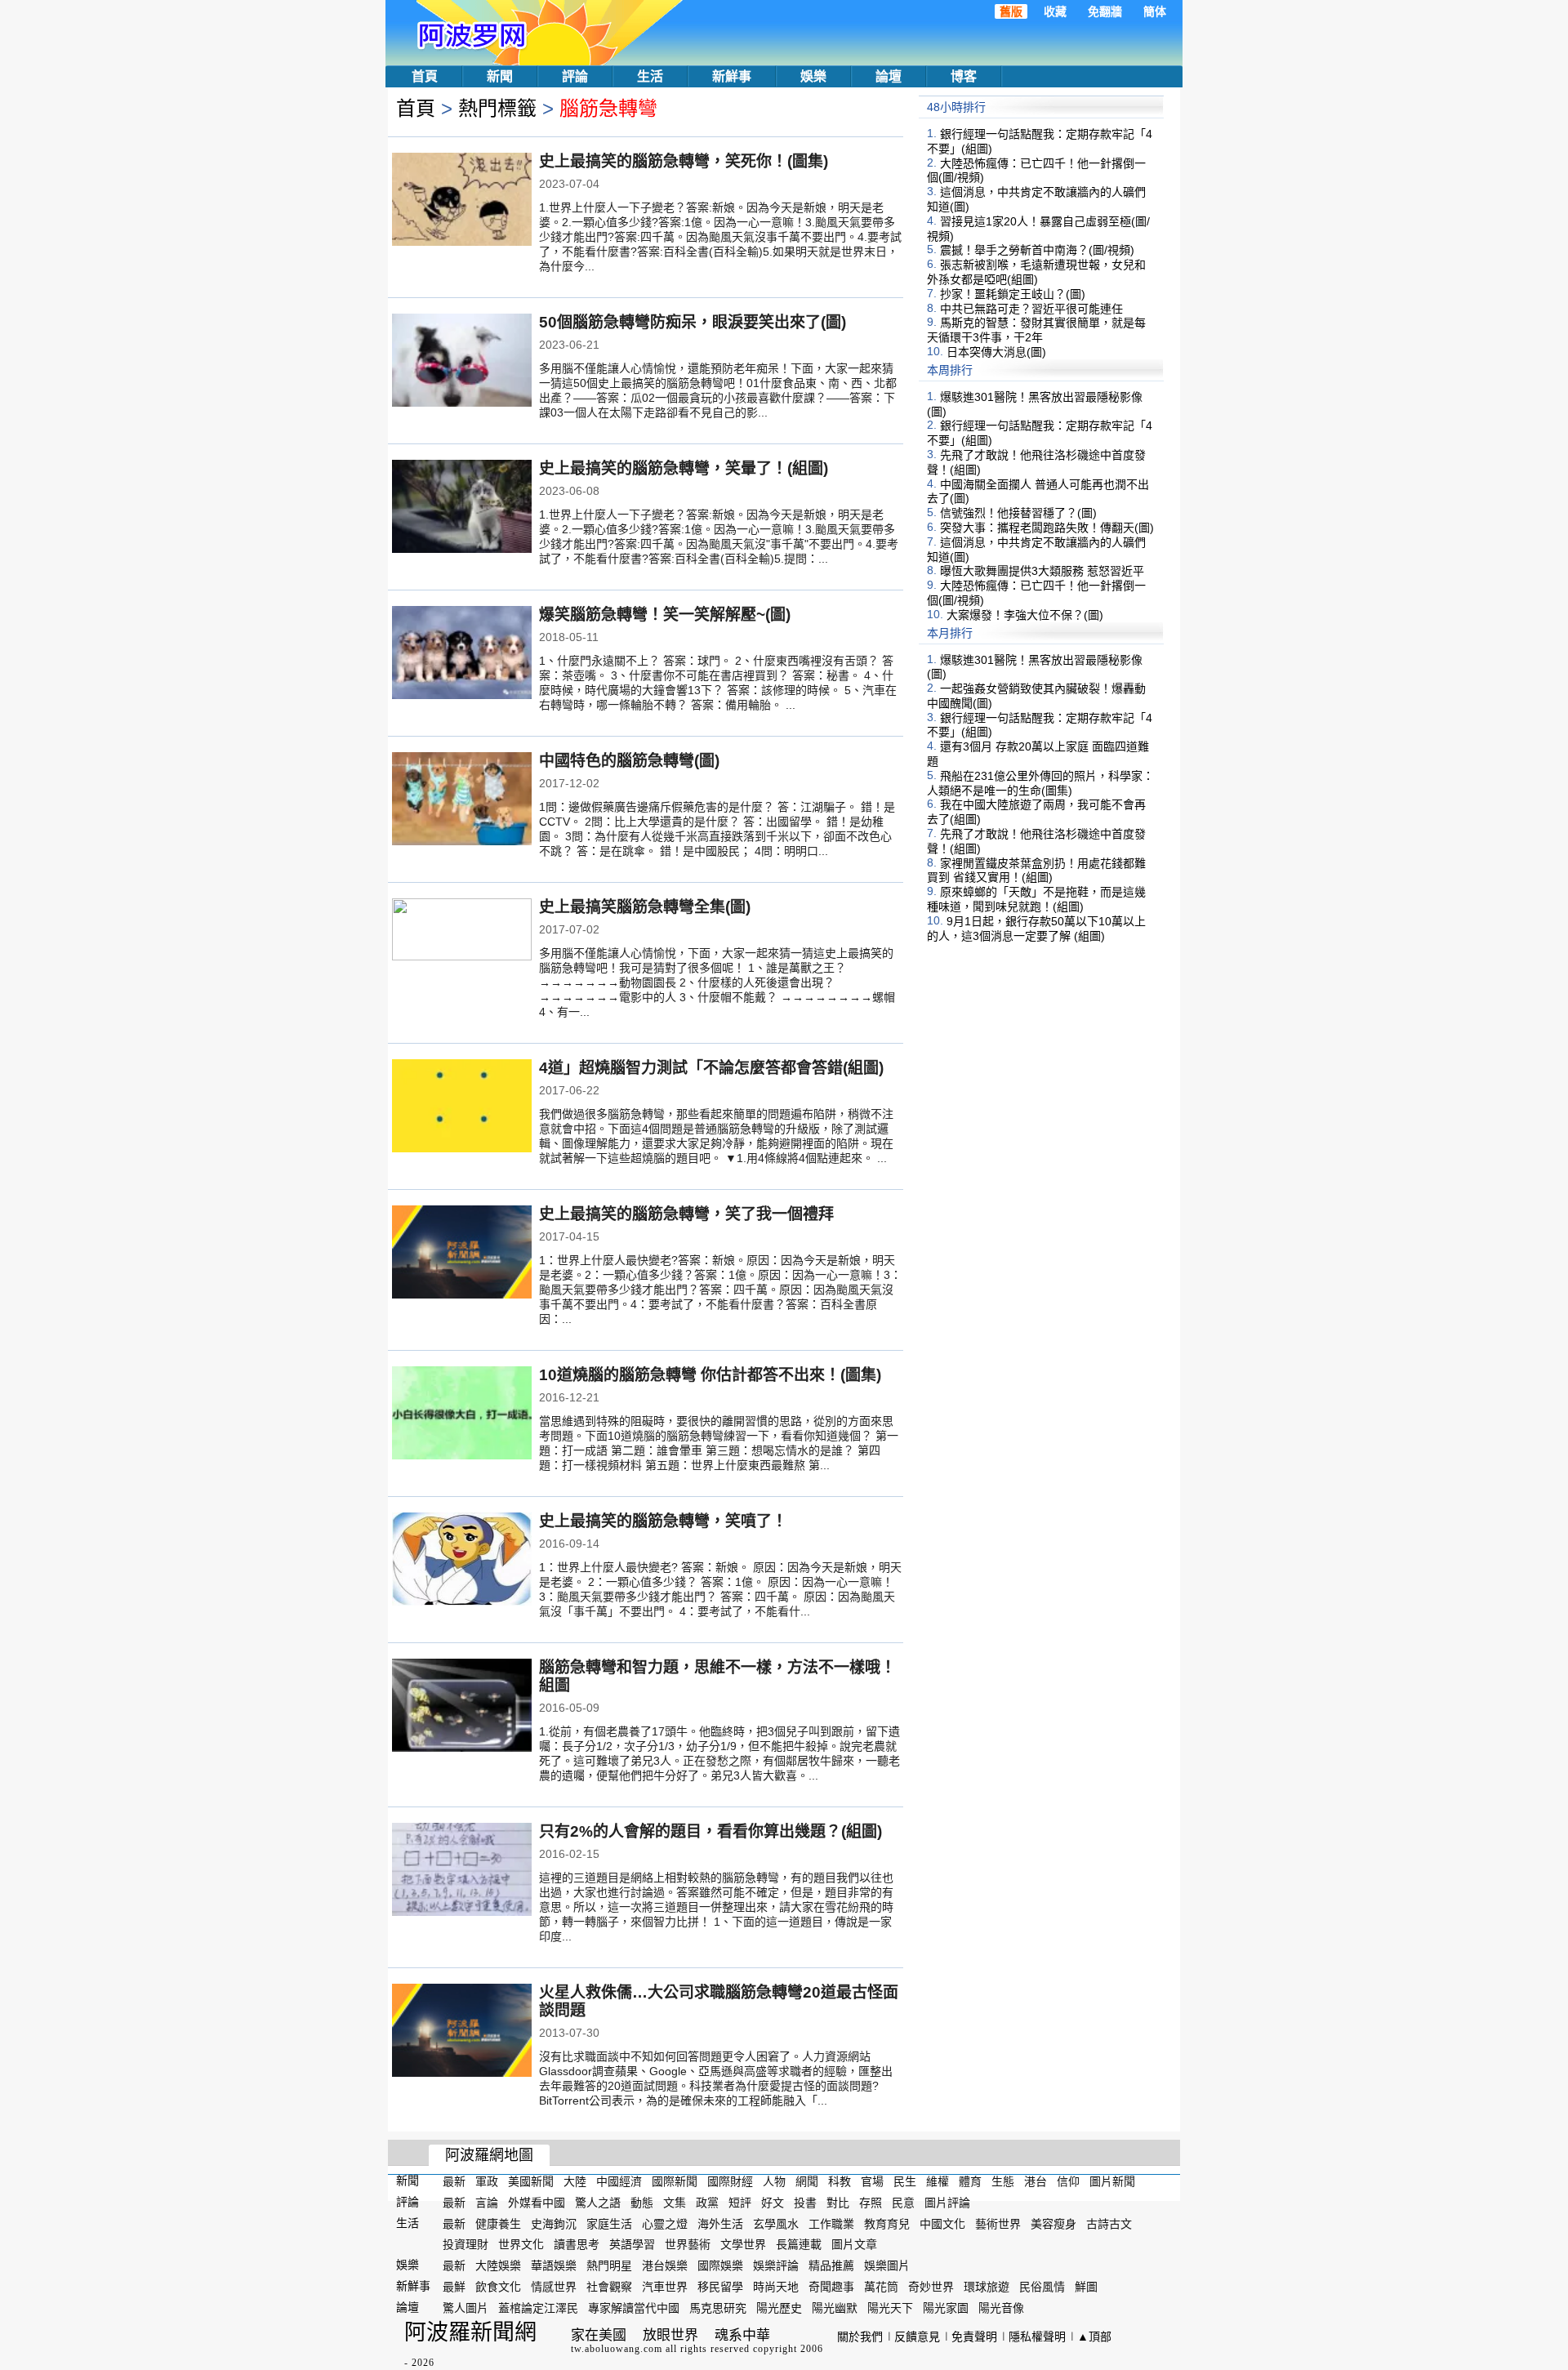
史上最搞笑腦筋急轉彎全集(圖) (645, 907)
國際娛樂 (720, 2265)
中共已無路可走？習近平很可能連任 (1031, 308)
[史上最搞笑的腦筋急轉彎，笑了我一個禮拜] (462, 1254)
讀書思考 (577, 2244)
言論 (487, 2203)
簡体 (1155, 11)
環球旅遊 (987, 2287)
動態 (642, 2203)
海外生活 (720, 2223)
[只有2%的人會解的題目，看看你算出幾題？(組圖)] (462, 1871)
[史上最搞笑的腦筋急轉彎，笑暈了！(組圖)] (462, 508)
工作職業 (831, 2223)
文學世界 (743, 2244)
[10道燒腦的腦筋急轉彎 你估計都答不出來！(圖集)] (462, 1414)
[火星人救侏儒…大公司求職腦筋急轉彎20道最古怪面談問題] (462, 2032)
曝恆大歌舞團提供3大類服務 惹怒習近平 (1042, 571)
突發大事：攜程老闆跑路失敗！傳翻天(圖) (1047, 528)
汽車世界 (665, 2287)
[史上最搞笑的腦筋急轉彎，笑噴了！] (462, 1561)
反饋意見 (917, 2337)
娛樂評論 (776, 2265)
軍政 (487, 2181)
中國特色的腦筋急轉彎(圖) (629, 761)
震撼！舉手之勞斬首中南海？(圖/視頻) (1037, 250)
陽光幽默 (835, 2308)
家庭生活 (609, 2223)
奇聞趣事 (831, 2287)
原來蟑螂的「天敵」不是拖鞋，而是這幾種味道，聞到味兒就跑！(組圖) (1036, 899)
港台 (1036, 2181)
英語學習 (632, 2244)
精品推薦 (831, 2265)
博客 (964, 76)
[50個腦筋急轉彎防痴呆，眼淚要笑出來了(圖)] (462, 362)
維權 (938, 2181)
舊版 (1011, 11)
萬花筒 (881, 2287)
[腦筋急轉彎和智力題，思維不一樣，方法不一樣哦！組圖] (462, 1707)
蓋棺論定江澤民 (538, 2308)
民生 (905, 2181)
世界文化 (521, 2244)
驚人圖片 (465, 2308)
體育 (970, 2181)
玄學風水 (776, 2223)
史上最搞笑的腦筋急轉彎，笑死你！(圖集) (684, 161)
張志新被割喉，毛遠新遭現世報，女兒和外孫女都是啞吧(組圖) (1036, 272)
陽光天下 (890, 2308)
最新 (454, 2181)
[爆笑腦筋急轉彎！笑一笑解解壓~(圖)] (462, 654)
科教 (840, 2181)
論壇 (889, 76)
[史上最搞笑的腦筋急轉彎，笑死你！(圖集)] (462, 201)
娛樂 (813, 76)
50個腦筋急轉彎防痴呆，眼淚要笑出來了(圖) (693, 322)
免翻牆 (1105, 11)
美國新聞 (531, 2181)
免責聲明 (974, 2337)
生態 (1003, 2181)
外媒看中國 (537, 2203)
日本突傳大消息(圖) (996, 352)
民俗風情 (1042, 2287)
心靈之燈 (665, 2223)
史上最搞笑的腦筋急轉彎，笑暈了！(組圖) (684, 468)
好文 (773, 2203)
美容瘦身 (1053, 2223)
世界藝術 (688, 2244)
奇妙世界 (931, 2287)
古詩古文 (1109, 2223)
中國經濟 (619, 2181)
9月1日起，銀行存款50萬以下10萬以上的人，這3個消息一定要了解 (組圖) (1036, 929)
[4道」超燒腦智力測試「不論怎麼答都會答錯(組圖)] (462, 1107)
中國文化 (942, 2223)
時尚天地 (776, 2287)
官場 (872, 2181)
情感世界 (554, 2287)
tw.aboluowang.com (617, 2349)
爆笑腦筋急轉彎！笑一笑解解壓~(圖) (665, 615)
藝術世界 (998, 2223)
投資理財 (465, 2244)
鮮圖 (1086, 2287)
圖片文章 (854, 2244)
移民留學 (720, 2287)
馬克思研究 (718, 2308)
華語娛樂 (554, 2265)
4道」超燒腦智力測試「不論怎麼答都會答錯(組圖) (711, 1068)
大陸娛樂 (498, 2265)
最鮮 (454, 2287)
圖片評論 (947, 2203)
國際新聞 (675, 2181)
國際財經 (730, 2181)
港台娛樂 (665, 2265)
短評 (740, 2203)
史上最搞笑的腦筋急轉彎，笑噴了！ (663, 1521)
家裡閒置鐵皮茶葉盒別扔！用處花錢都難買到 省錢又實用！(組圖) (1036, 870)
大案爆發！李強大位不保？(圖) (1025, 615)
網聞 (807, 2181)
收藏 (1055, 11)
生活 (650, 76)
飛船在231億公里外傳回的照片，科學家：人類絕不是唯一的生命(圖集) (1040, 783)
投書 (805, 2203)
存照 (871, 2203)
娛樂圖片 (887, 2265)
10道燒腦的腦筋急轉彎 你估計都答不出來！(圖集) (710, 1375)
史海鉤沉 (554, 2223)
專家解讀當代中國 (634, 2308)
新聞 (500, 76)
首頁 (425, 76)
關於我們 (860, 2337)
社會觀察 (609, 2287)
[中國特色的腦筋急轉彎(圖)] (462, 800)
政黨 (707, 2203)
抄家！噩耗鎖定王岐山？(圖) (1013, 294)
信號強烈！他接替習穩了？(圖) (1018, 513)
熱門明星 (609, 2265)
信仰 (1068, 2181)
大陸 (575, 2181)
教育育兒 (887, 2223)
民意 (903, 2203)
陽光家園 (946, 2308)
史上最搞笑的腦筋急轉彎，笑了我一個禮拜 (686, 1214)
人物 (774, 2181)
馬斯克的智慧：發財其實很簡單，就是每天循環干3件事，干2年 (1036, 330)
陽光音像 (1001, 2308)
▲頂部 (1094, 2337)
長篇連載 (799, 2244)
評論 (575, 76)
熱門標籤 (497, 108)
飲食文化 (498, 2287)
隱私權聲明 (1037, 2337)
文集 (675, 2203)
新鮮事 (732, 76)
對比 (838, 2203)
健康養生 (498, 2223)
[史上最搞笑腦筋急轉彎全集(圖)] (462, 945)
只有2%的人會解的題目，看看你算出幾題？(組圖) (710, 1831)
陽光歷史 (779, 2308)
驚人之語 (598, 2203)
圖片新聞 (1112, 2181)
